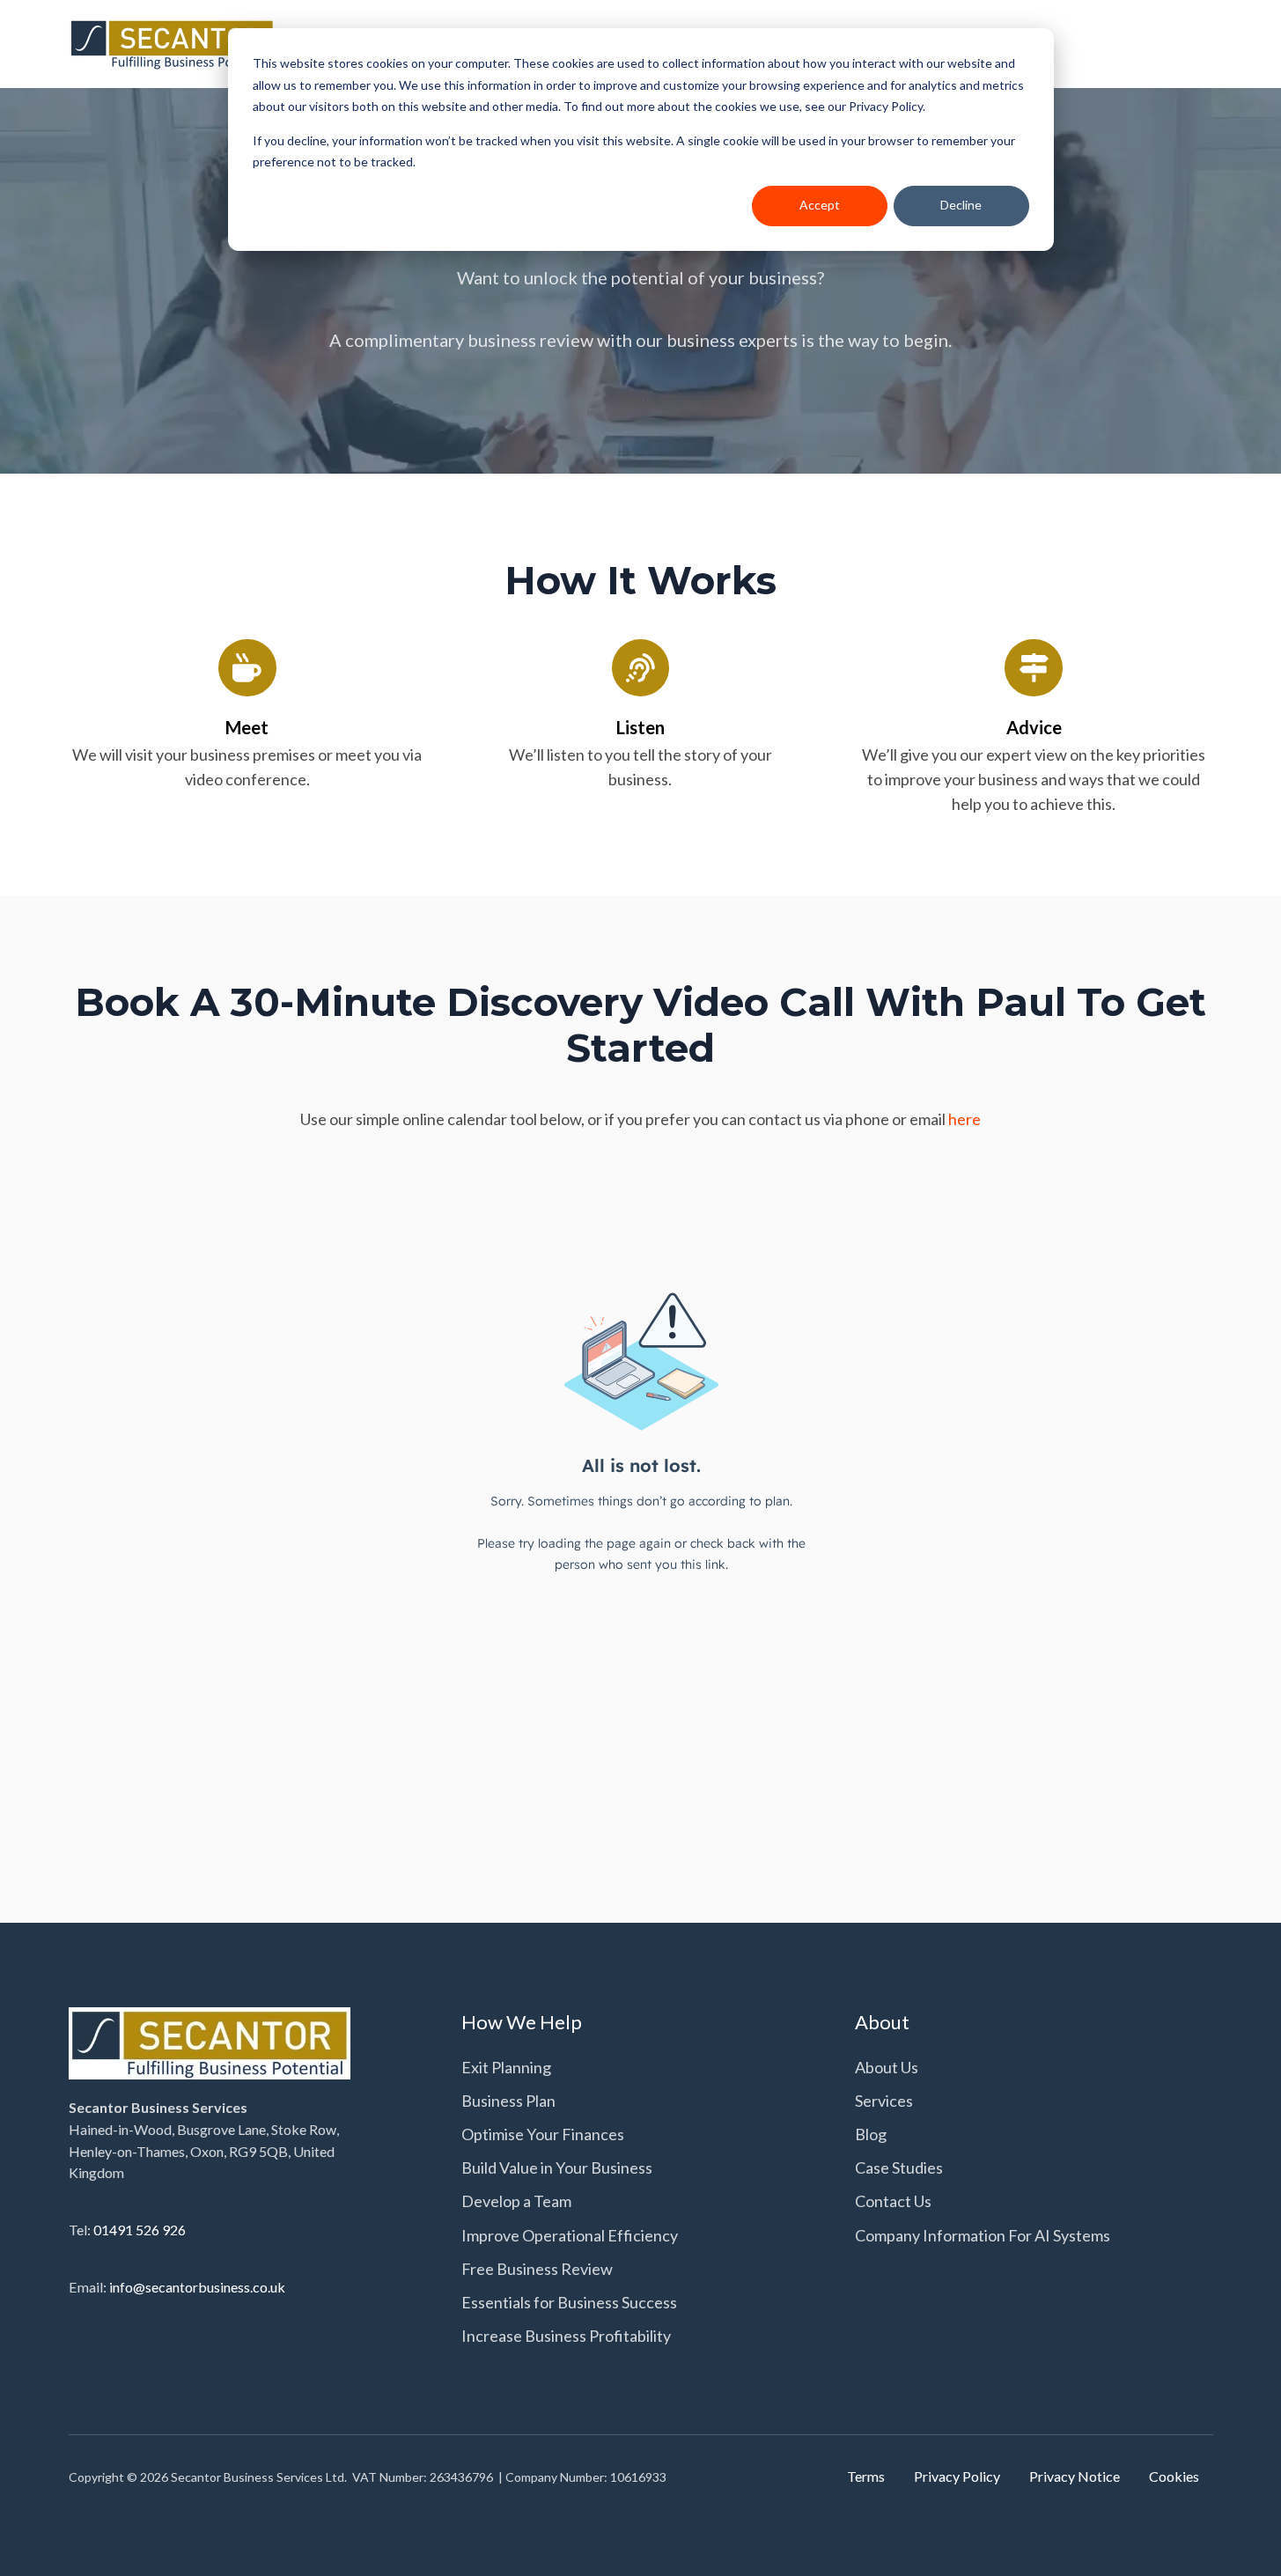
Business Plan (508, 2101)
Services (884, 2101)
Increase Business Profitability (566, 2336)
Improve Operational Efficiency (570, 2235)
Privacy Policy (957, 2476)
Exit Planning (506, 2067)
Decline (961, 205)
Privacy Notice (1075, 2476)
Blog (871, 2134)
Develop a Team (516, 2201)
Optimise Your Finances (543, 2134)
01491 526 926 (140, 2230)
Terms (866, 2476)
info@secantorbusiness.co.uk (197, 2287)
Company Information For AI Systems (983, 2235)
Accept (820, 205)
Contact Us (893, 2201)
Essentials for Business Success (569, 2302)
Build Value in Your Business (557, 2168)
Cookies (1174, 2476)
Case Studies (899, 2168)
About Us (887, 2067)
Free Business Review (537, 2269)
